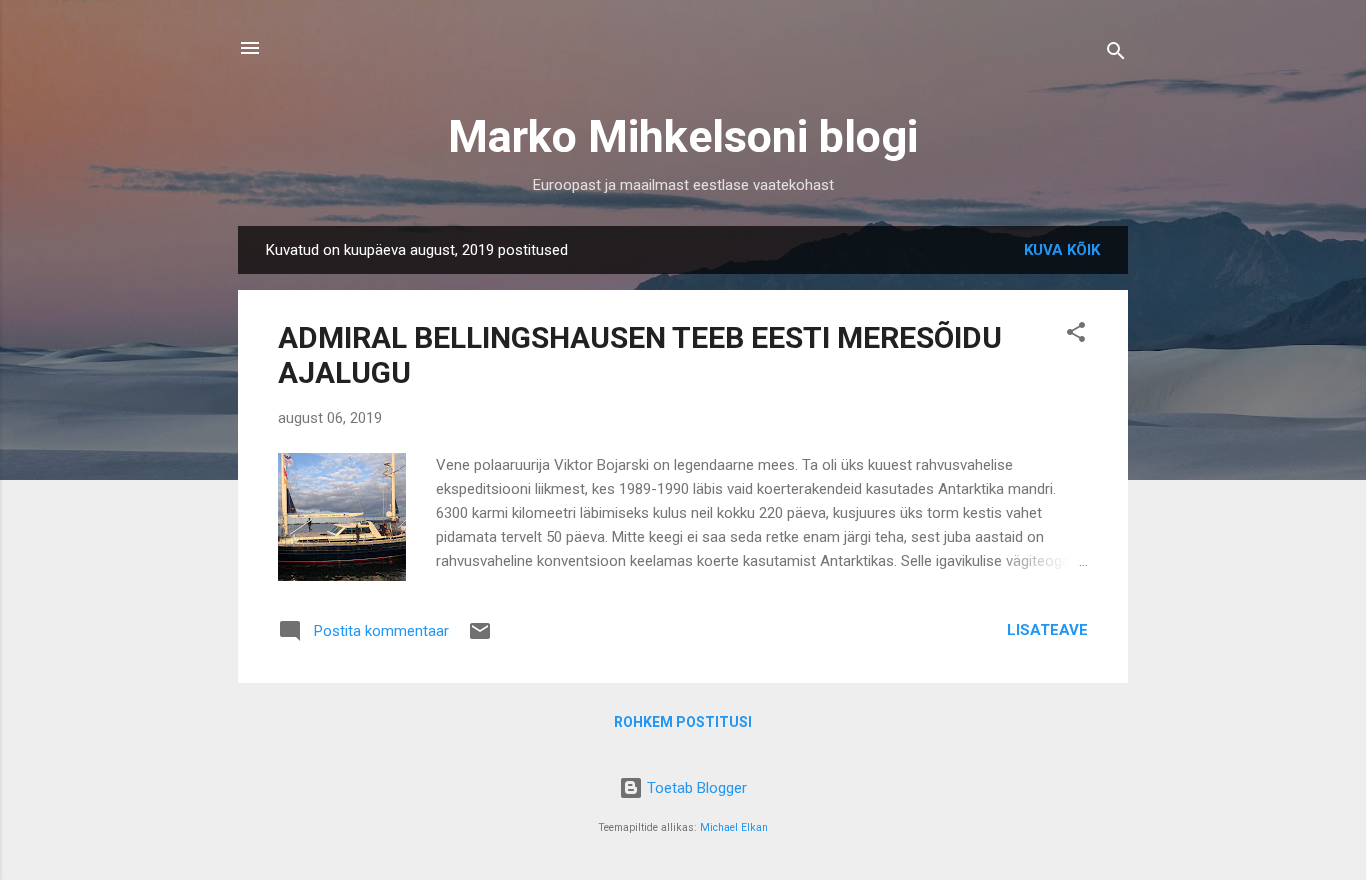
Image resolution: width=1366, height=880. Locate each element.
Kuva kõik (1062, 250)
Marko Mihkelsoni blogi (683, 136)
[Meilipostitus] (480, 638)
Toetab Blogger (695, 788)
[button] (1076, 335)
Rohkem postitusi (683, 722)
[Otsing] (1116, 54)
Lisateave (1047, 630)
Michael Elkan (734, 827)
